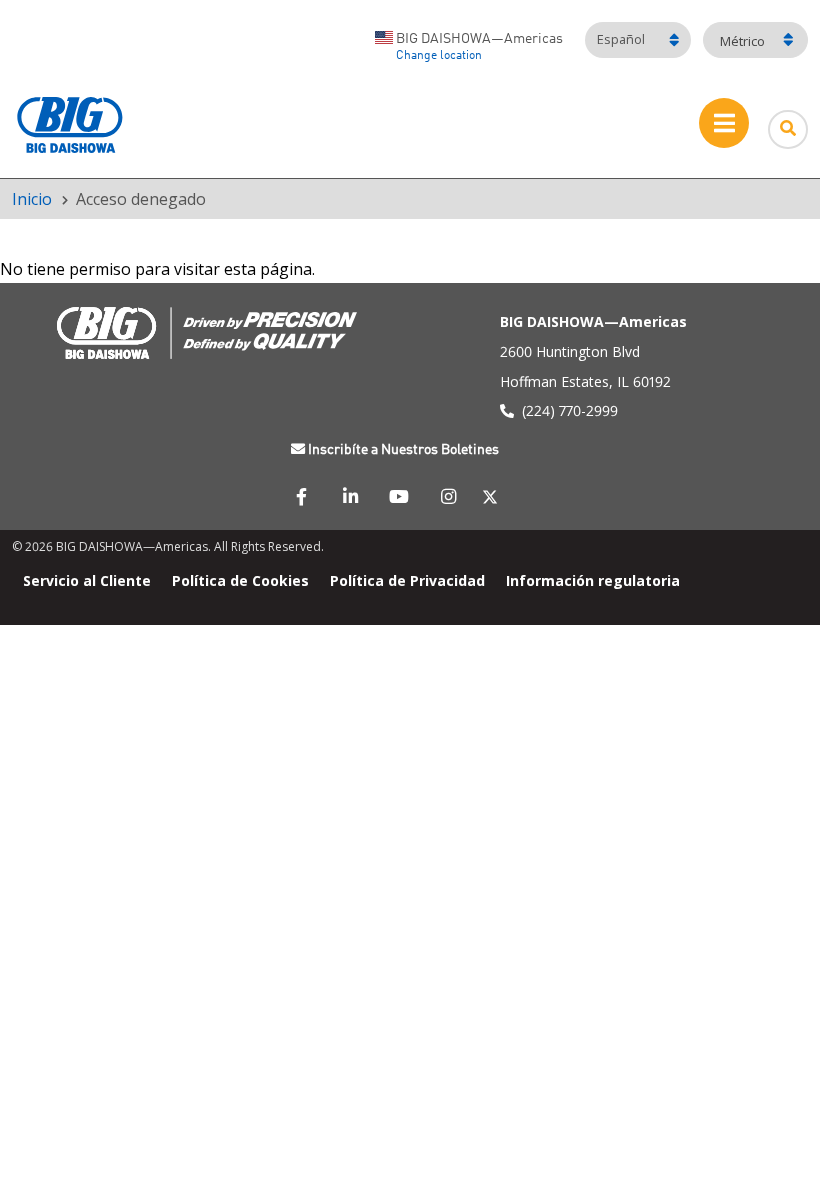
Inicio (32, 199)
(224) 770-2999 (570, 410)
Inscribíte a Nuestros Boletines (403, 450)
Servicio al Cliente (87, 580)
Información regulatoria (593, 580)
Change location (439, 56)
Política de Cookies (240, 580)
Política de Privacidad (407, 580)
